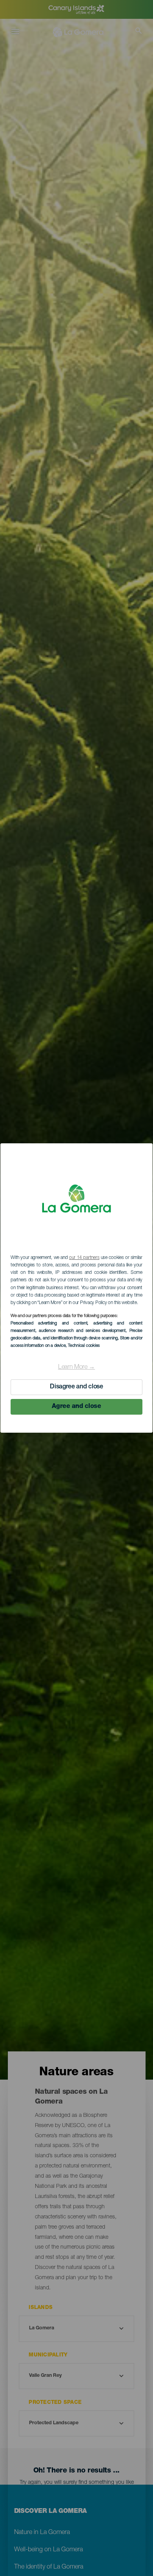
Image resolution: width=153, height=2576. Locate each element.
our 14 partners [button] (84, 1258)
